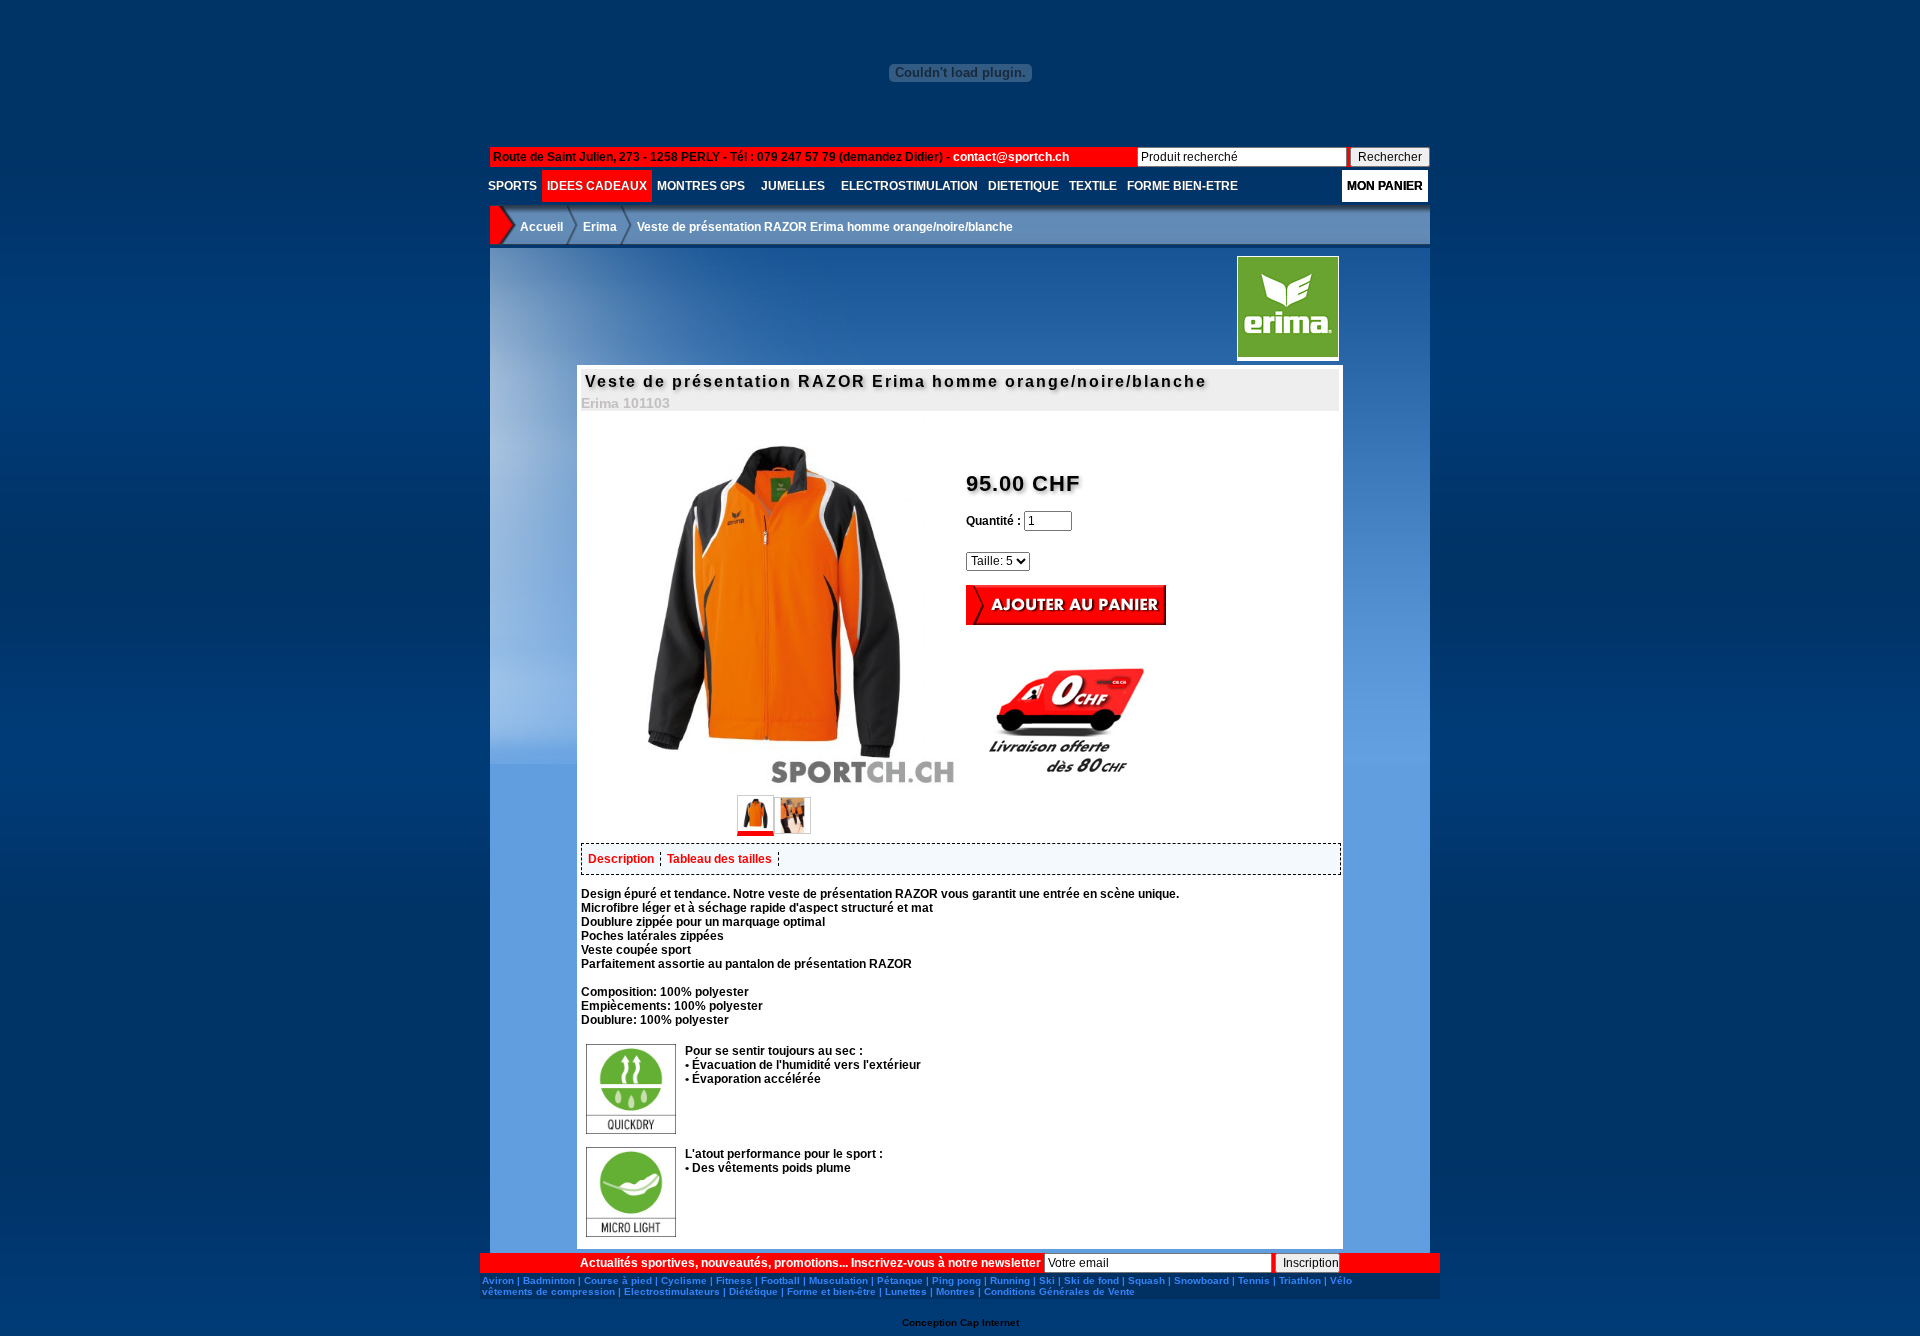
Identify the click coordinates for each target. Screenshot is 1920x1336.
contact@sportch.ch (1011, 157)
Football (780, 1280)
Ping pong (956, 1280)
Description (621, 859)
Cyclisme (684, 1280)
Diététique (753, 1291)
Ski (1047, 1280)
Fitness (734, 1280)
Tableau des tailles (719, 859)
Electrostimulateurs (672, 1291)
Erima (600, 227)
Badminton (549, 1280)
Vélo (1341, 1280)
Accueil (541, 227)
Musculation (838, 1280)
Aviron (498, 1280)
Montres (955, 1291)
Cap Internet (989, 1322)
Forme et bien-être (831, 1291)
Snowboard (1201, 1280)
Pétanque (900, 1280)
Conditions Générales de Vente (1059, 1291)
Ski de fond (1091, 1280)
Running (1010, 1280)
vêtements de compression (548, 1291)
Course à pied (618, 1280)
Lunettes (906, 1291)
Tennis (1254, 1280)
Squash (1146, 1280)
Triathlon (1300, 1280)
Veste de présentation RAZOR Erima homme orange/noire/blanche (825, 227)
